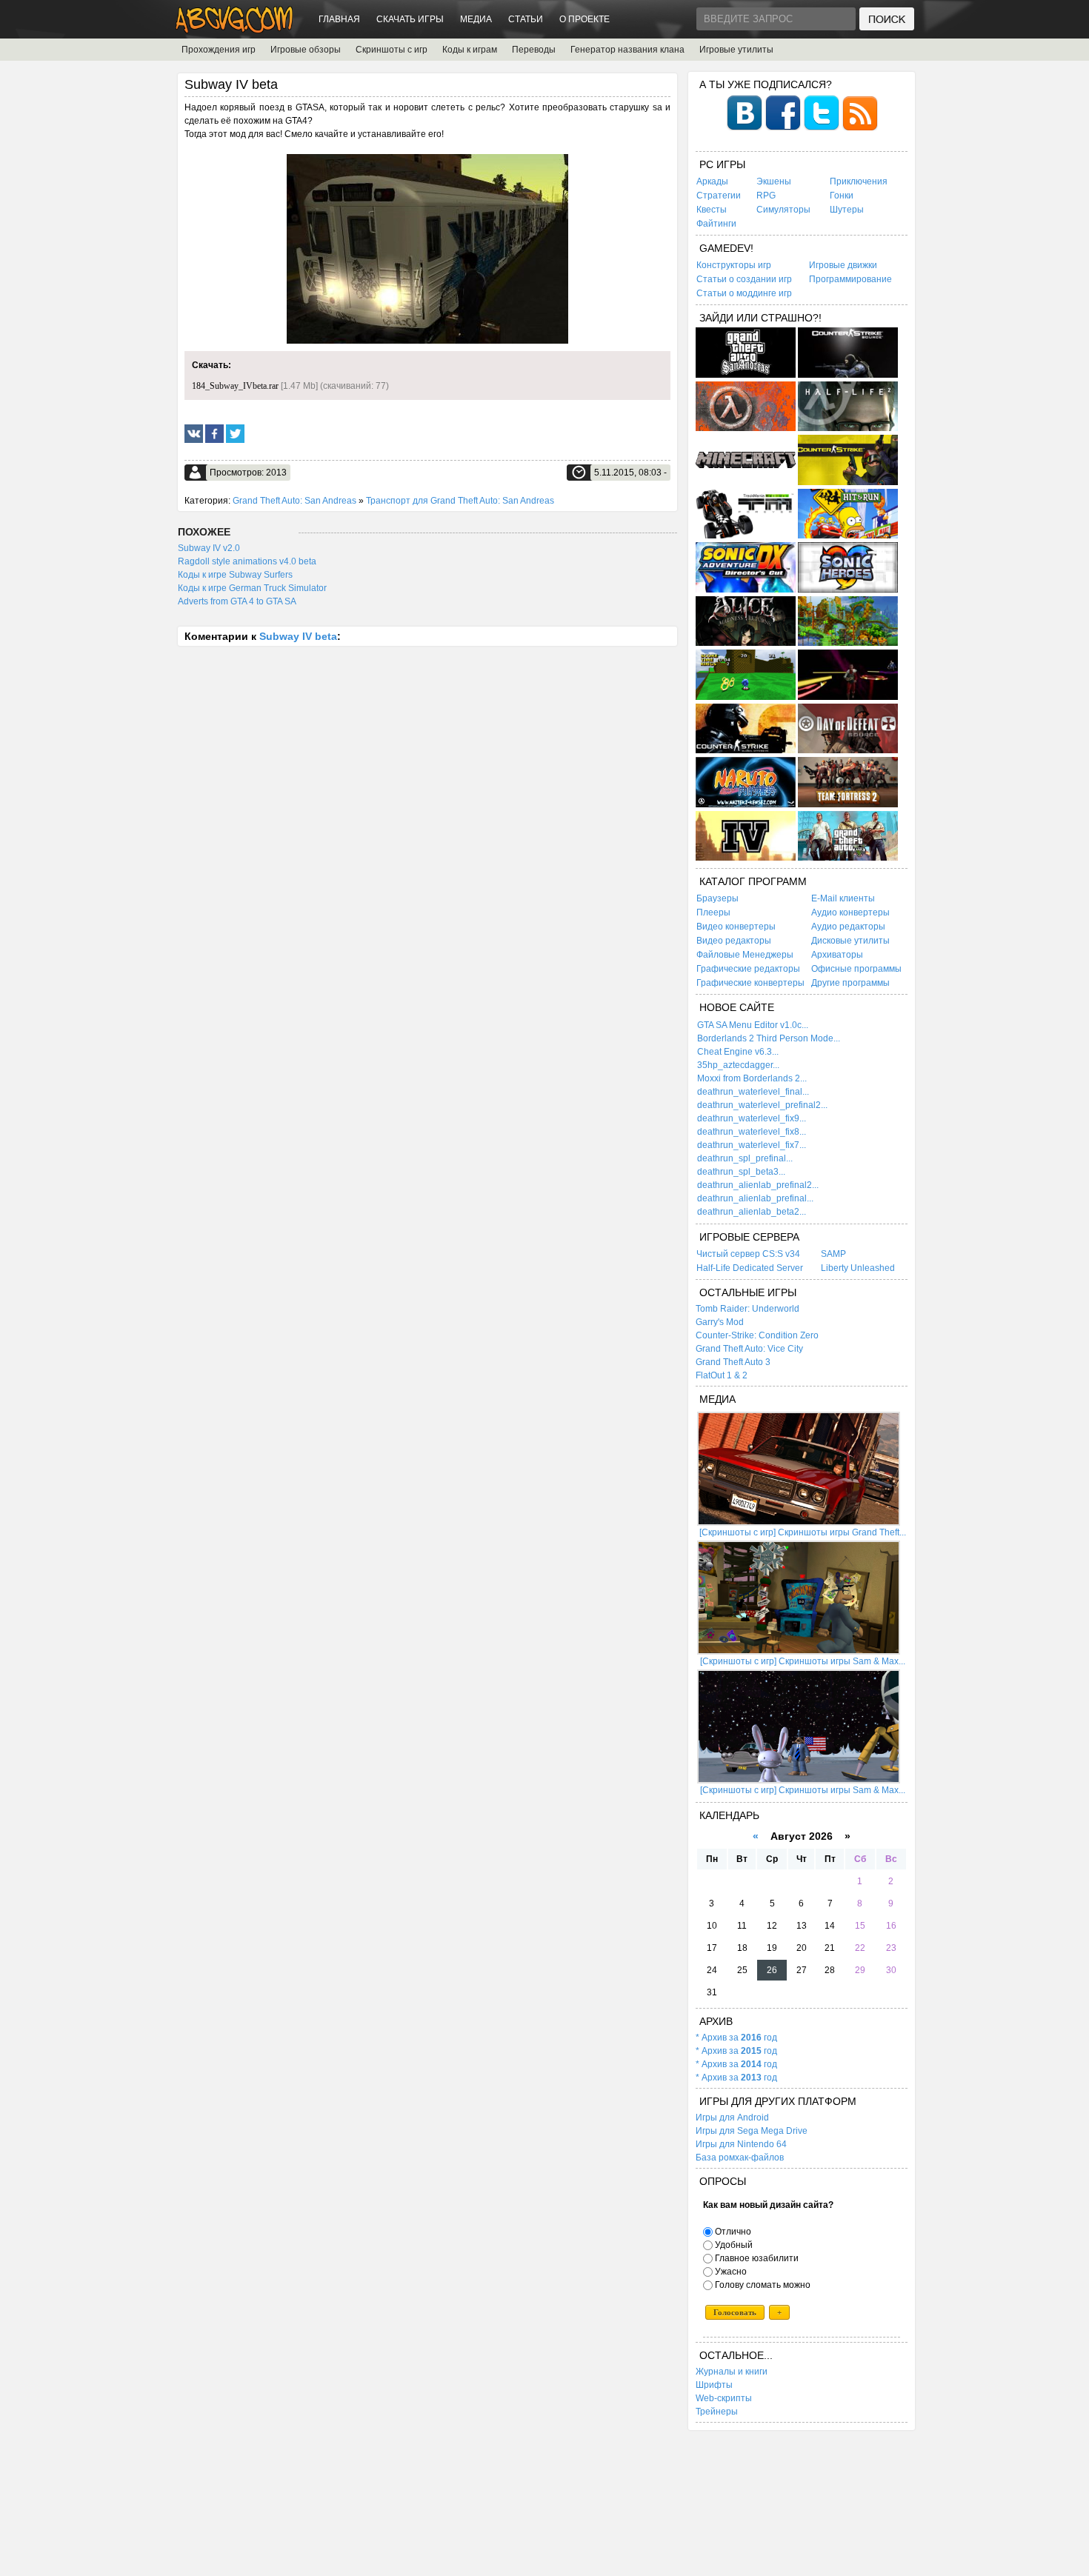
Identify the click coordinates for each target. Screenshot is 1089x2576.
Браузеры (717, 898)
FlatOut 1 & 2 (722, 1375)
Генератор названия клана (627, 50)
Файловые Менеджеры (745, 955)
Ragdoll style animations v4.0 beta (247, 561)
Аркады (712, 181)
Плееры (713, 912)
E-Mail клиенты (843, 898)
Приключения (859, 181)
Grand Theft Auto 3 (733, 1362)
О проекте (585, 19)
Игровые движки (843, 265)
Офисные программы (856, 969)
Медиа (476, 19)
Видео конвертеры (736, 927)
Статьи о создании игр (744, 279)
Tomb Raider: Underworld (747, 1309)
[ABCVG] (235, 29)
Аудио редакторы (848, 927)
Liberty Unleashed (858, 1268)
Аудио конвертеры (850, 912)
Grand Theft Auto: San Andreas (294, 501)
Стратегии (719, 196)
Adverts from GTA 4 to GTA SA (237, 601)
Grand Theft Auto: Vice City (749, 1349)
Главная (339, 19)
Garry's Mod (720, 1322)
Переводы (534, 50)
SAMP (833, 1254)
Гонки (842, 196)
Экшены (774, 181)
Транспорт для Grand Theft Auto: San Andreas (460, 501)
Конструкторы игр (734, 265)
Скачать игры (410, 19)
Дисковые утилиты (850, 941)
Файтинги (716, 224)
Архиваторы (837, 955)
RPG (766, 196)
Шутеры (847, 210)
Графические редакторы (748, 969)
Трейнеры (717, 2412)
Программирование (850, 279)
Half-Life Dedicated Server (750, 1268)
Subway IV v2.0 (209, 548)
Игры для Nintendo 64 (741, 2144)
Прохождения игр (219, 50)
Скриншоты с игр (392, 50)
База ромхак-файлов (740, 2158)
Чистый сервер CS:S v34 (748, 1254)
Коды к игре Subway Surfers (235, 575)
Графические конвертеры (750, 983)
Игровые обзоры (306, 50)
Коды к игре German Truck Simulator (252, 588)
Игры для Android (732, 2118)
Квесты (712, 210)
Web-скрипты (724, 2398)
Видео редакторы (734, 941)
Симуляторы (783, 210)
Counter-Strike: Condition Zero (757, 1335)
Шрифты (714, 2385)
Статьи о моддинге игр (744, 293)
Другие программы (850, 983)
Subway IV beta (298, 636)
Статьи (526, 19)
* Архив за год (736, 2038)
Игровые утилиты (736, 50)
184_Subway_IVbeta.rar (235, 386)
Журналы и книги (732, 2372)
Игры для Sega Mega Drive (752, 2131)
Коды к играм (470, 50)
